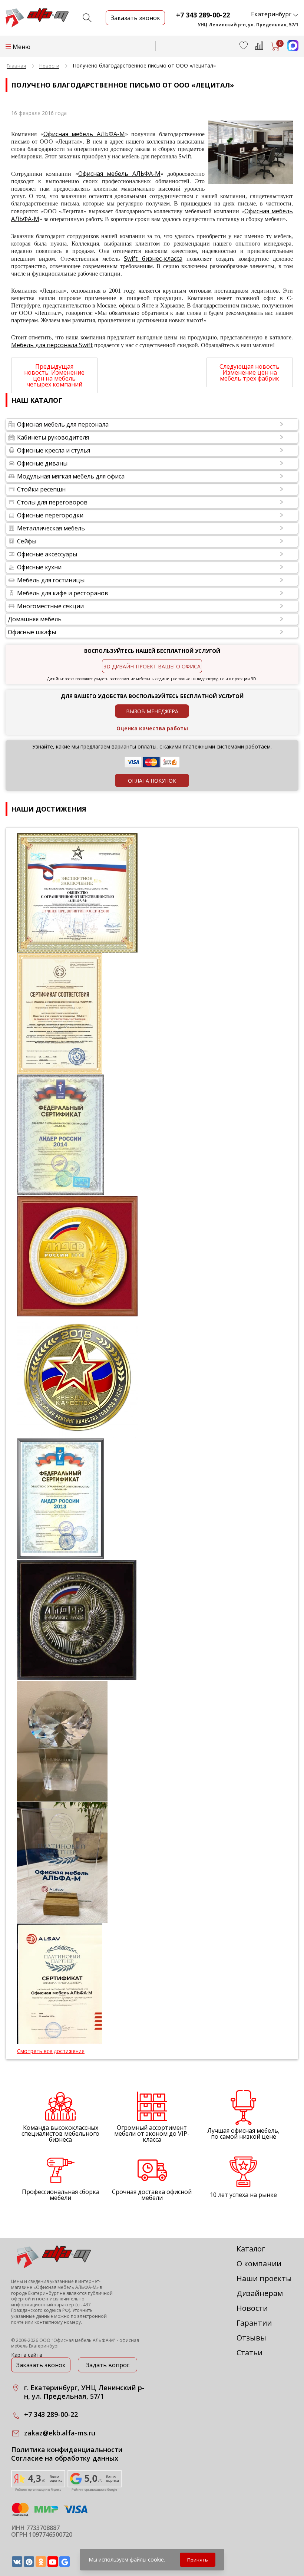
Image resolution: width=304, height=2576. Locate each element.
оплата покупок (152, 781)
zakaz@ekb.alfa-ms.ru (60, 2433)
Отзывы (251, 2338)
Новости (252, 2308)
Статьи (250, 2353)
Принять (198, 2560)
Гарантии (254, 2323)
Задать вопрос (108, 2365)
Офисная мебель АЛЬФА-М (84, 134)
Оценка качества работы (152, 728)
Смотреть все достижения (51, 2051)
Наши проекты (264, 2278)
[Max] (289, 49)
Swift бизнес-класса (153, 259)
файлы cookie (147, 2559)
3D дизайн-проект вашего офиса (152, 666)
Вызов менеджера (152, 711)
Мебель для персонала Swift (52, 345)
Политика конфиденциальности (67, 2450)
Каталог (251, 2249)
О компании (259, 2264)
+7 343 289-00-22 (203, 15)
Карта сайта (27, 2355)
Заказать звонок (41, 2365)
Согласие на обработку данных (65, 2458)
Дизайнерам (260, 2293)
